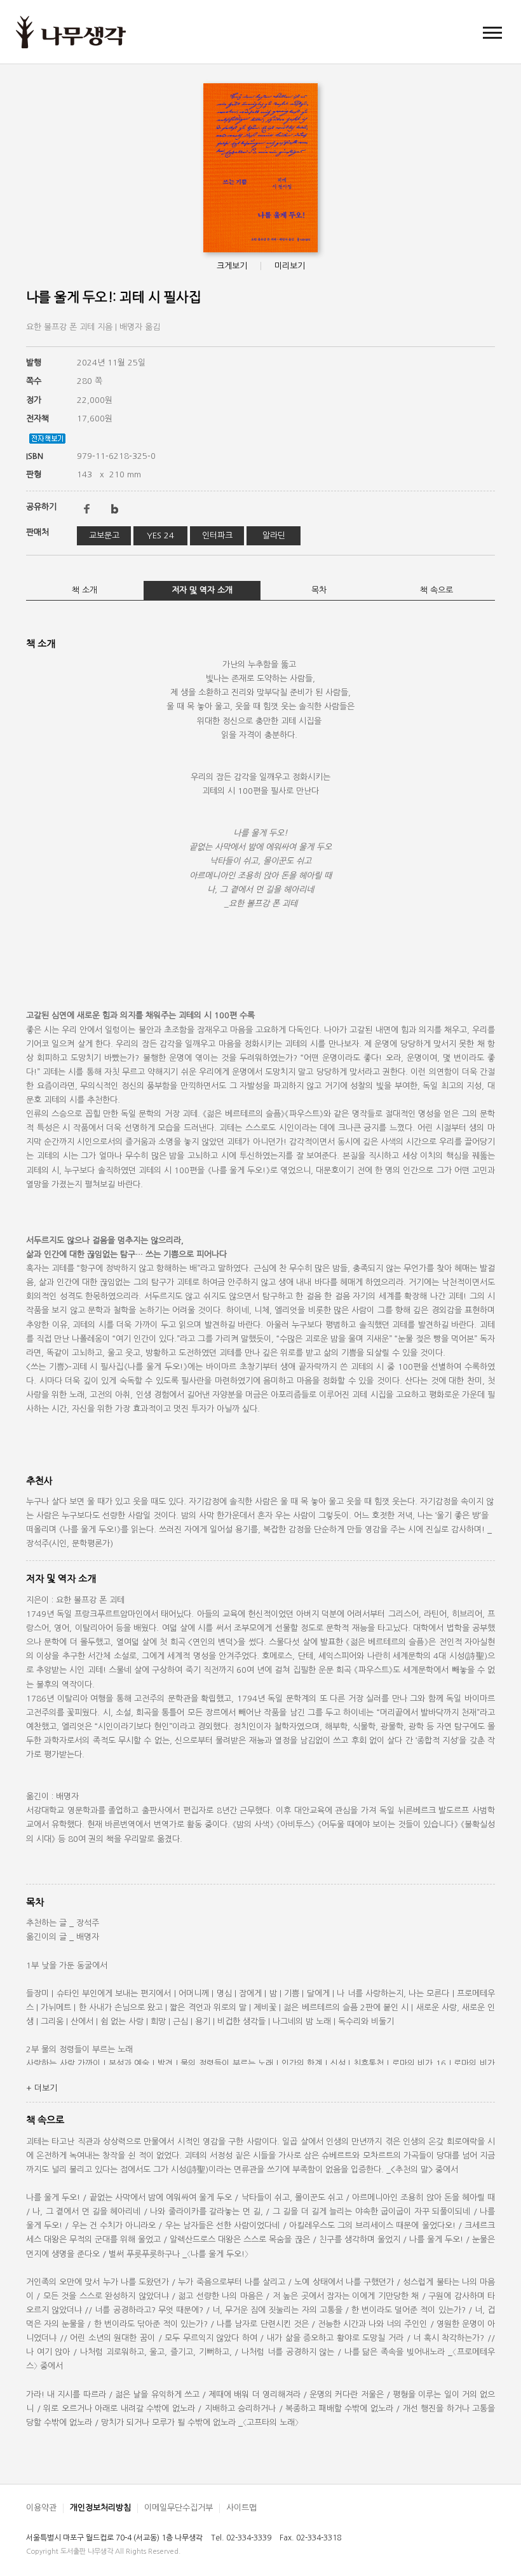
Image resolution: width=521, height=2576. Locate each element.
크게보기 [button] (232, 266)
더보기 (42, 2088)
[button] (492, 32)
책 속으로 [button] (436, 590)
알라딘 (274, 535)
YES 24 (160, 535)
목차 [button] (319, 590)
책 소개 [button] (85, 590)
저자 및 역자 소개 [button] (202, 590)
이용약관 (41, 2508)
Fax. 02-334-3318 (310, 2538)
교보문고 (104, 535)
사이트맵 (241, 2508)
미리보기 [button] (290, 266)
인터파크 (217, 535)
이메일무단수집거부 (179, 2508)
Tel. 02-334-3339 (241, 2538)
